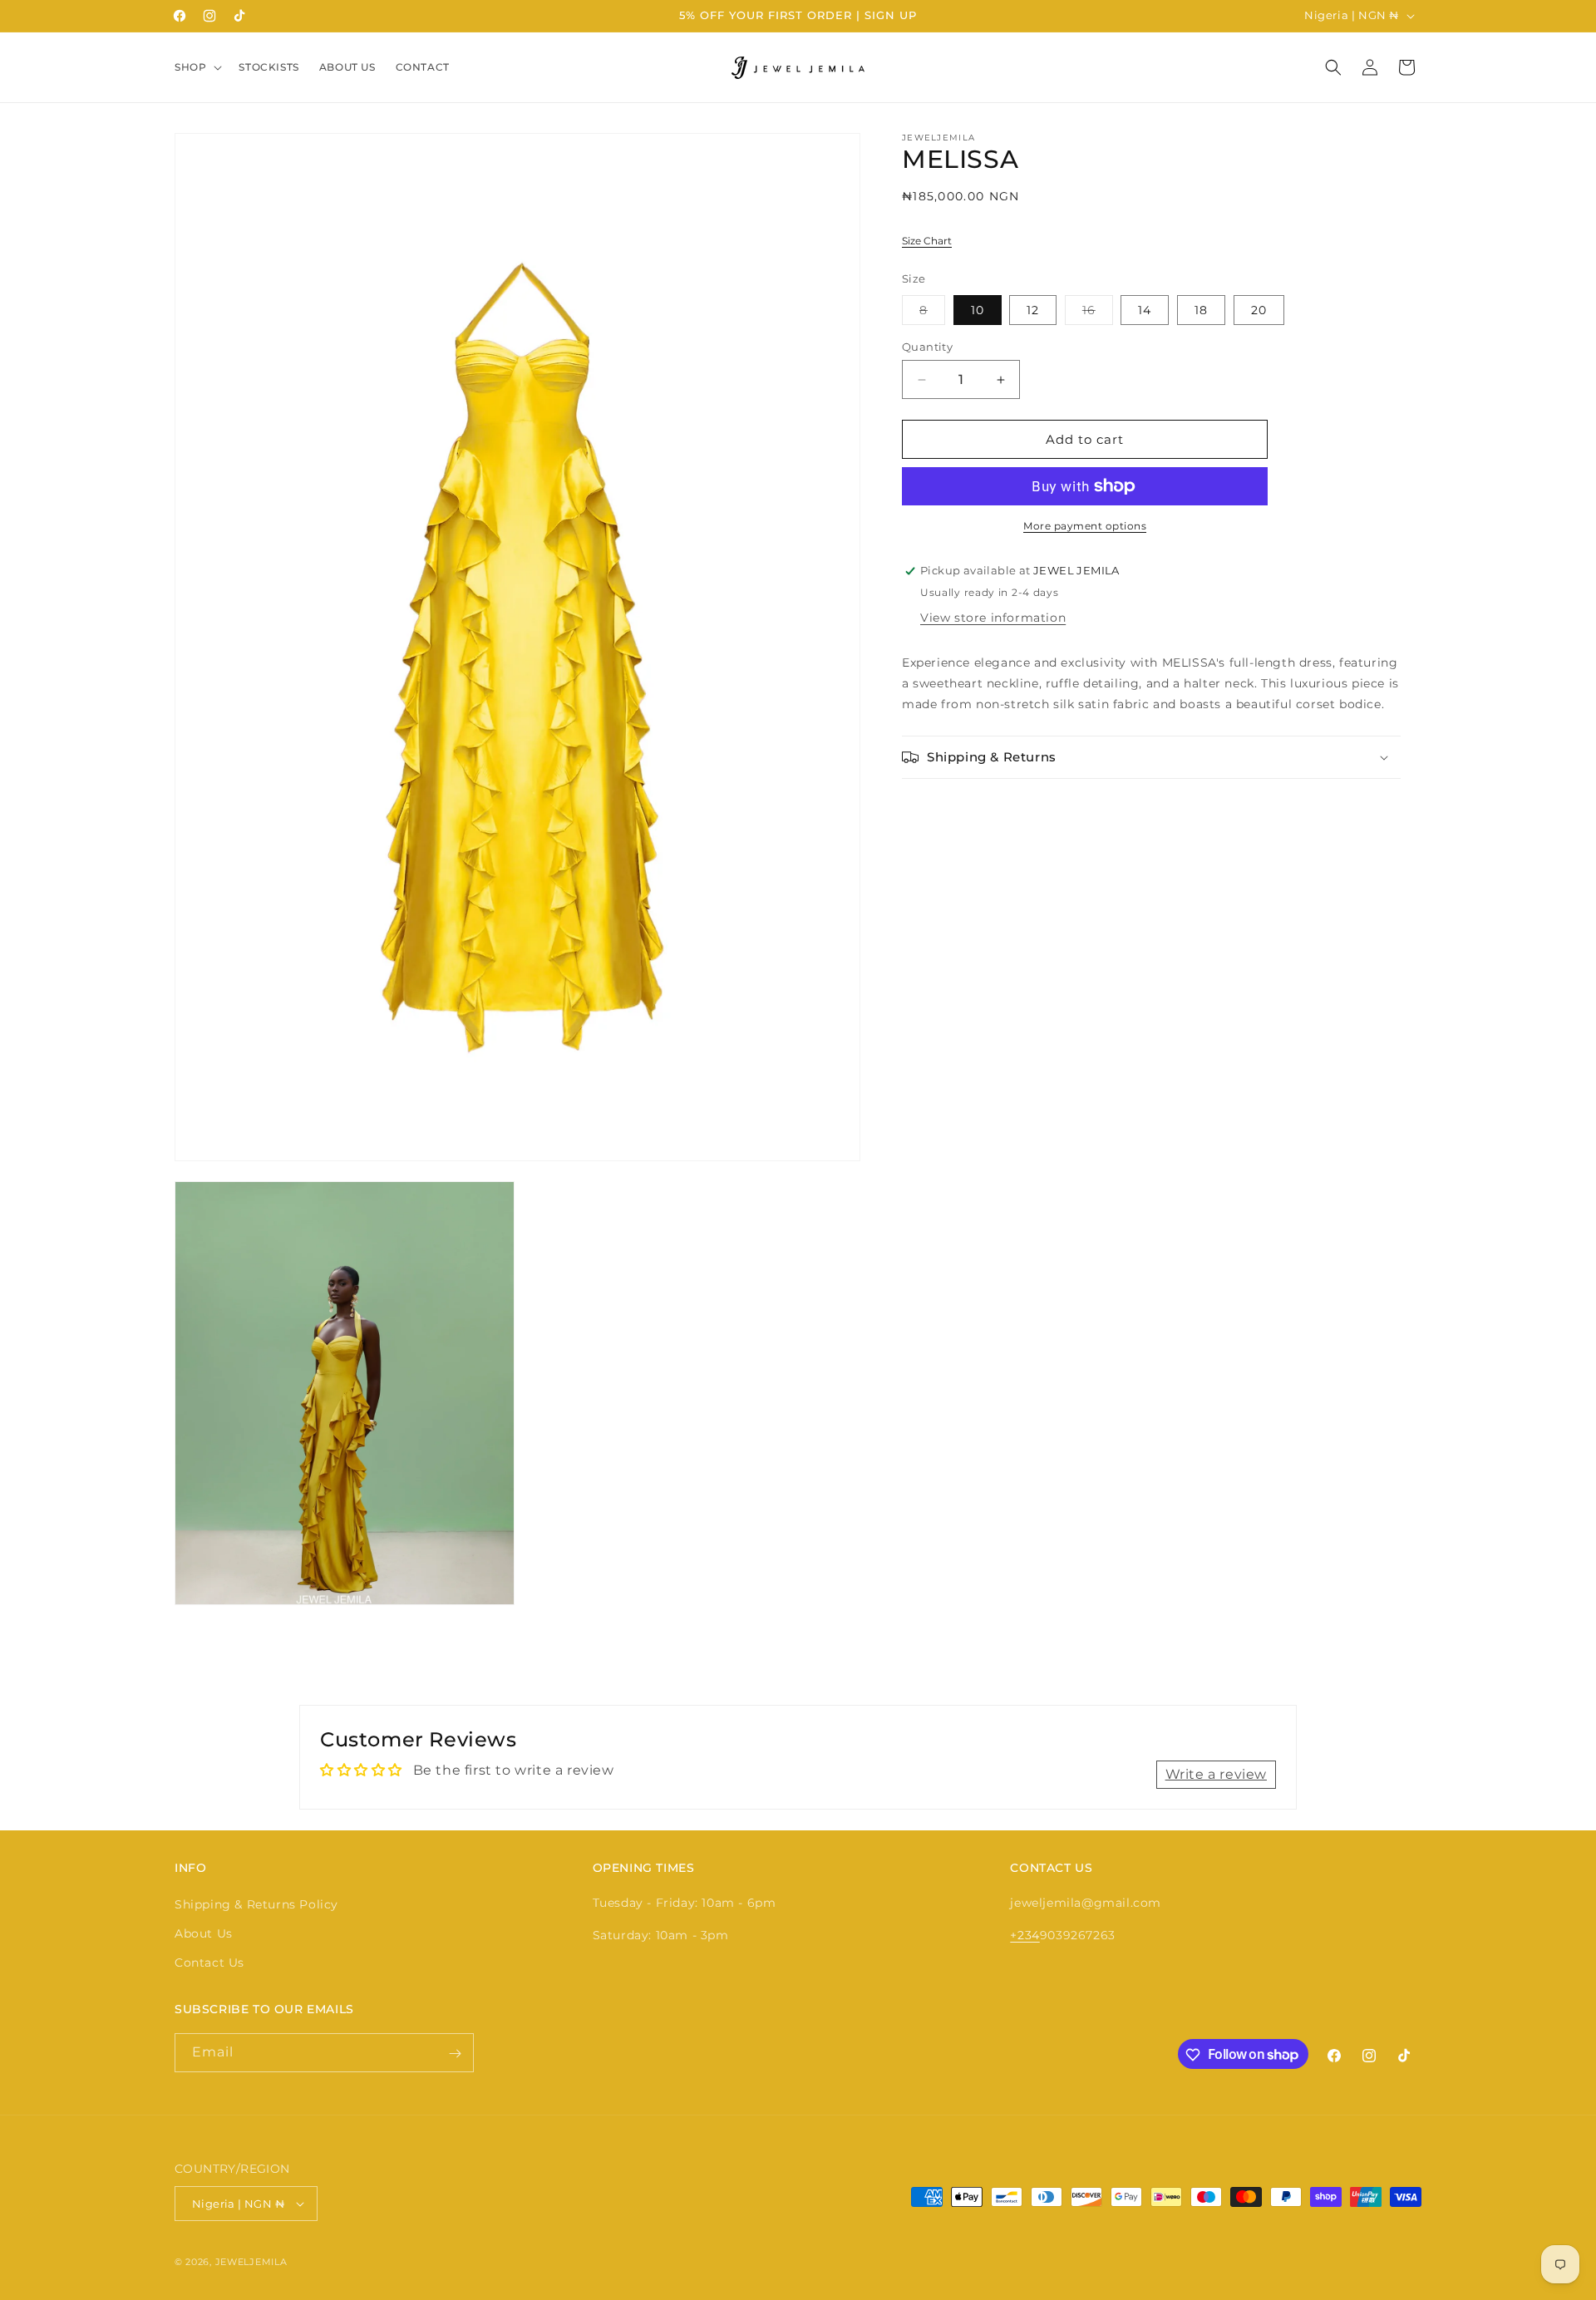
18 (1201, 310)
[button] (197, 67)
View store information (993, 618)
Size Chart (927, 241)
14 (1145, 310)
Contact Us (209, 1962)
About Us (204, 1933)
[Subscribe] (455, 2054)
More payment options (1085, 526)
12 (1033, 310)
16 (1098, 313)
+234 (1025, 1934)
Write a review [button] (1216, 1774)
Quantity (927, 347)
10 (978, 310)
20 (1259, 310)
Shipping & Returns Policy (256, 1904)
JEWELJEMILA (251, 2262)
